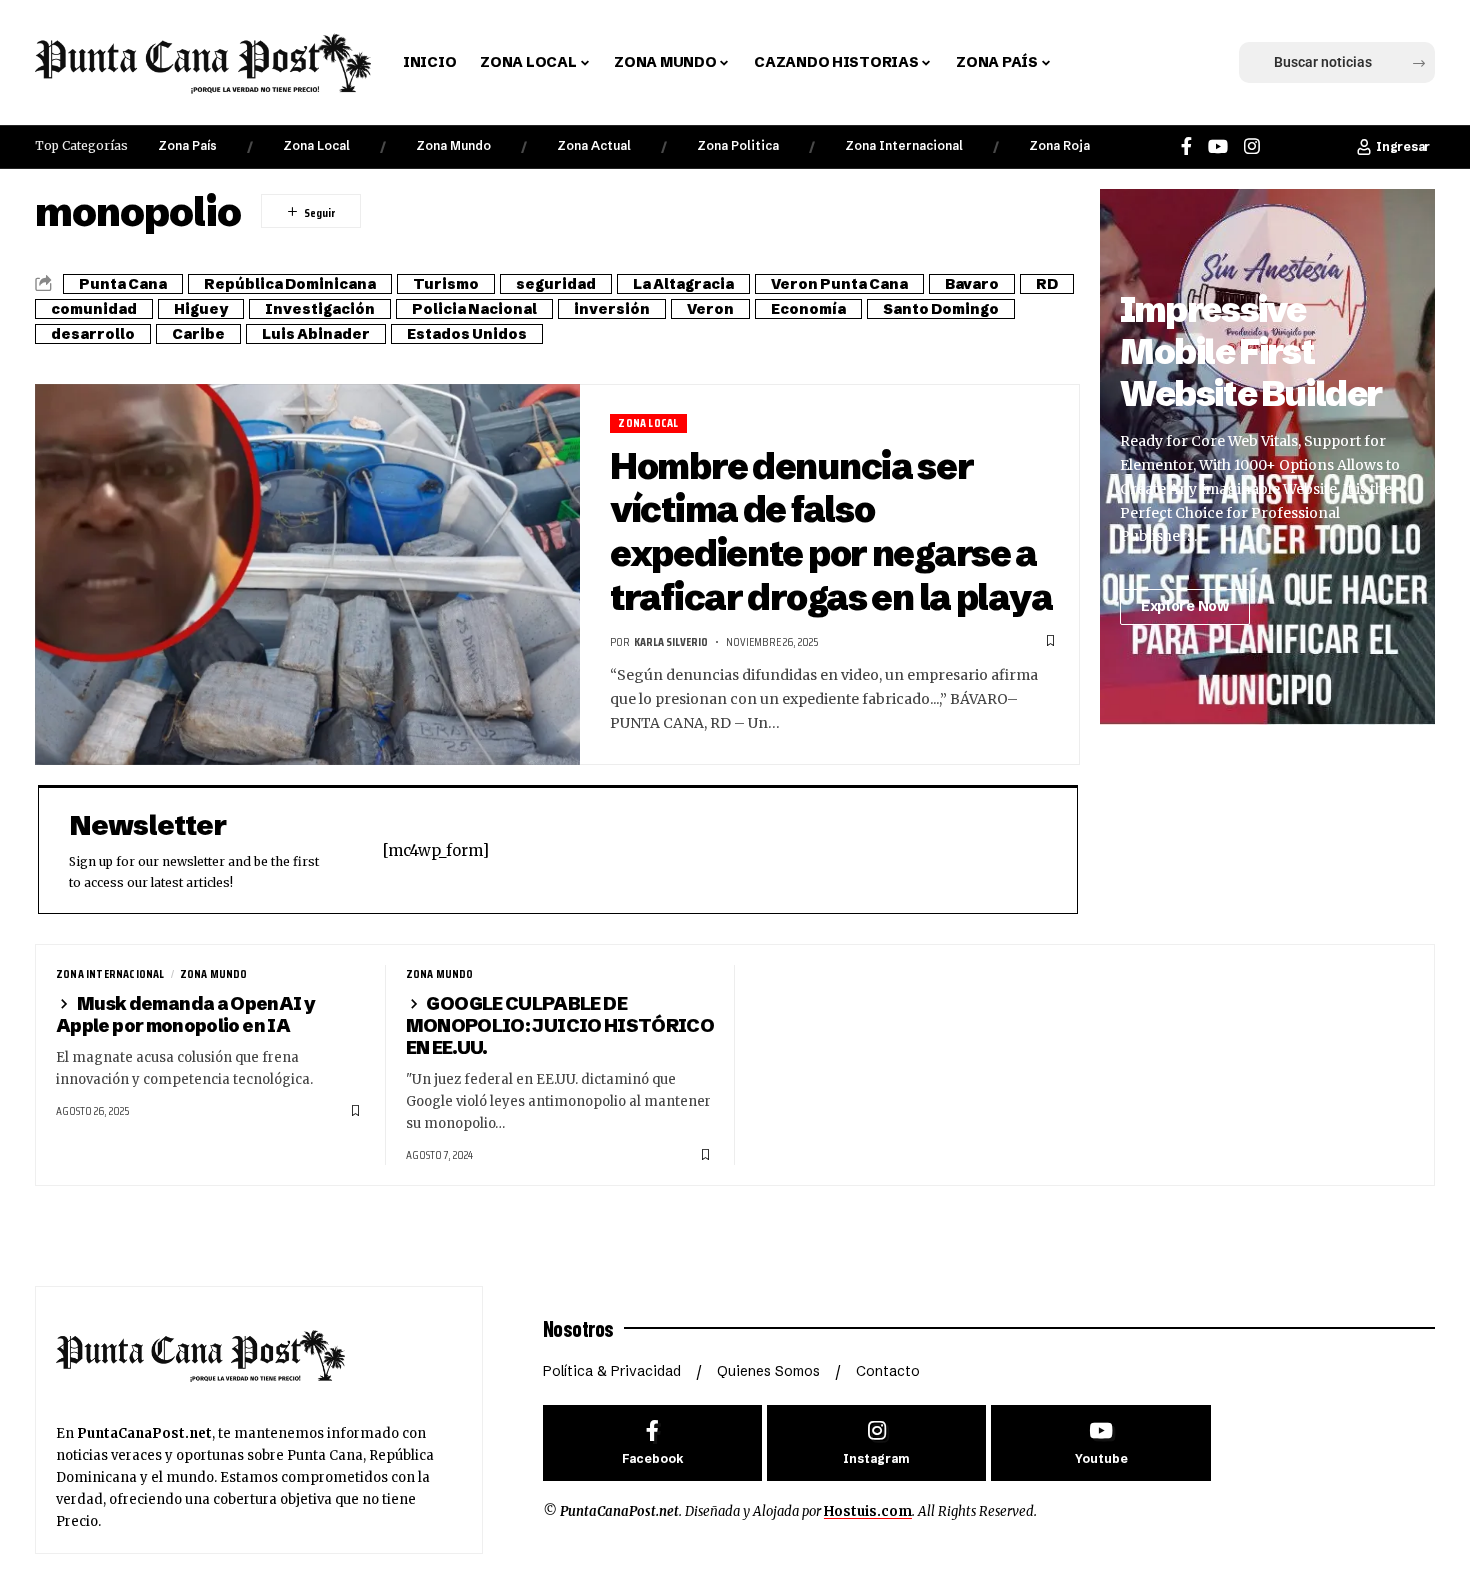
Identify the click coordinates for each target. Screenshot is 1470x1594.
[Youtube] (1100, 1443)
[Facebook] (1186, 146)
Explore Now (1185, 606)
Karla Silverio (671, 641)
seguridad (556, 284)
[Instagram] (1252, 146)
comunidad (94, 309)
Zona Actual (594, 145)
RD (1047, 284)
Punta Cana (123, 284)
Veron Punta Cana (839, 284)
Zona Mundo (453, 145)
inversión (612, 309)
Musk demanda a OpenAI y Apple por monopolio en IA (185, 1014)
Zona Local (316, 145)
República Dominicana (290, 284)
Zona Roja (1059, 145)
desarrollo (93, 334)
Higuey (201, 309)
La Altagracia (683, 284)
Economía (808, 309)
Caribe (198, 334)
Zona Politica (738, 145)
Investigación (320, 309)
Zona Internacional (904, 145)
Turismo (446, 284)
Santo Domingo (941, 309)
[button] (1098, 63)
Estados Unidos (467, 334)
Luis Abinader (316, 334)
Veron (710, 309)
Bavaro (972, 284)
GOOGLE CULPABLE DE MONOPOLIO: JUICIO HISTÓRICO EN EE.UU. (560, 1025)
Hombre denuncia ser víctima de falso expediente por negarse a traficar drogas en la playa (831, 531)
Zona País (187, 145)
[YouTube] (1218, 146)
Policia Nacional (474, 309)
